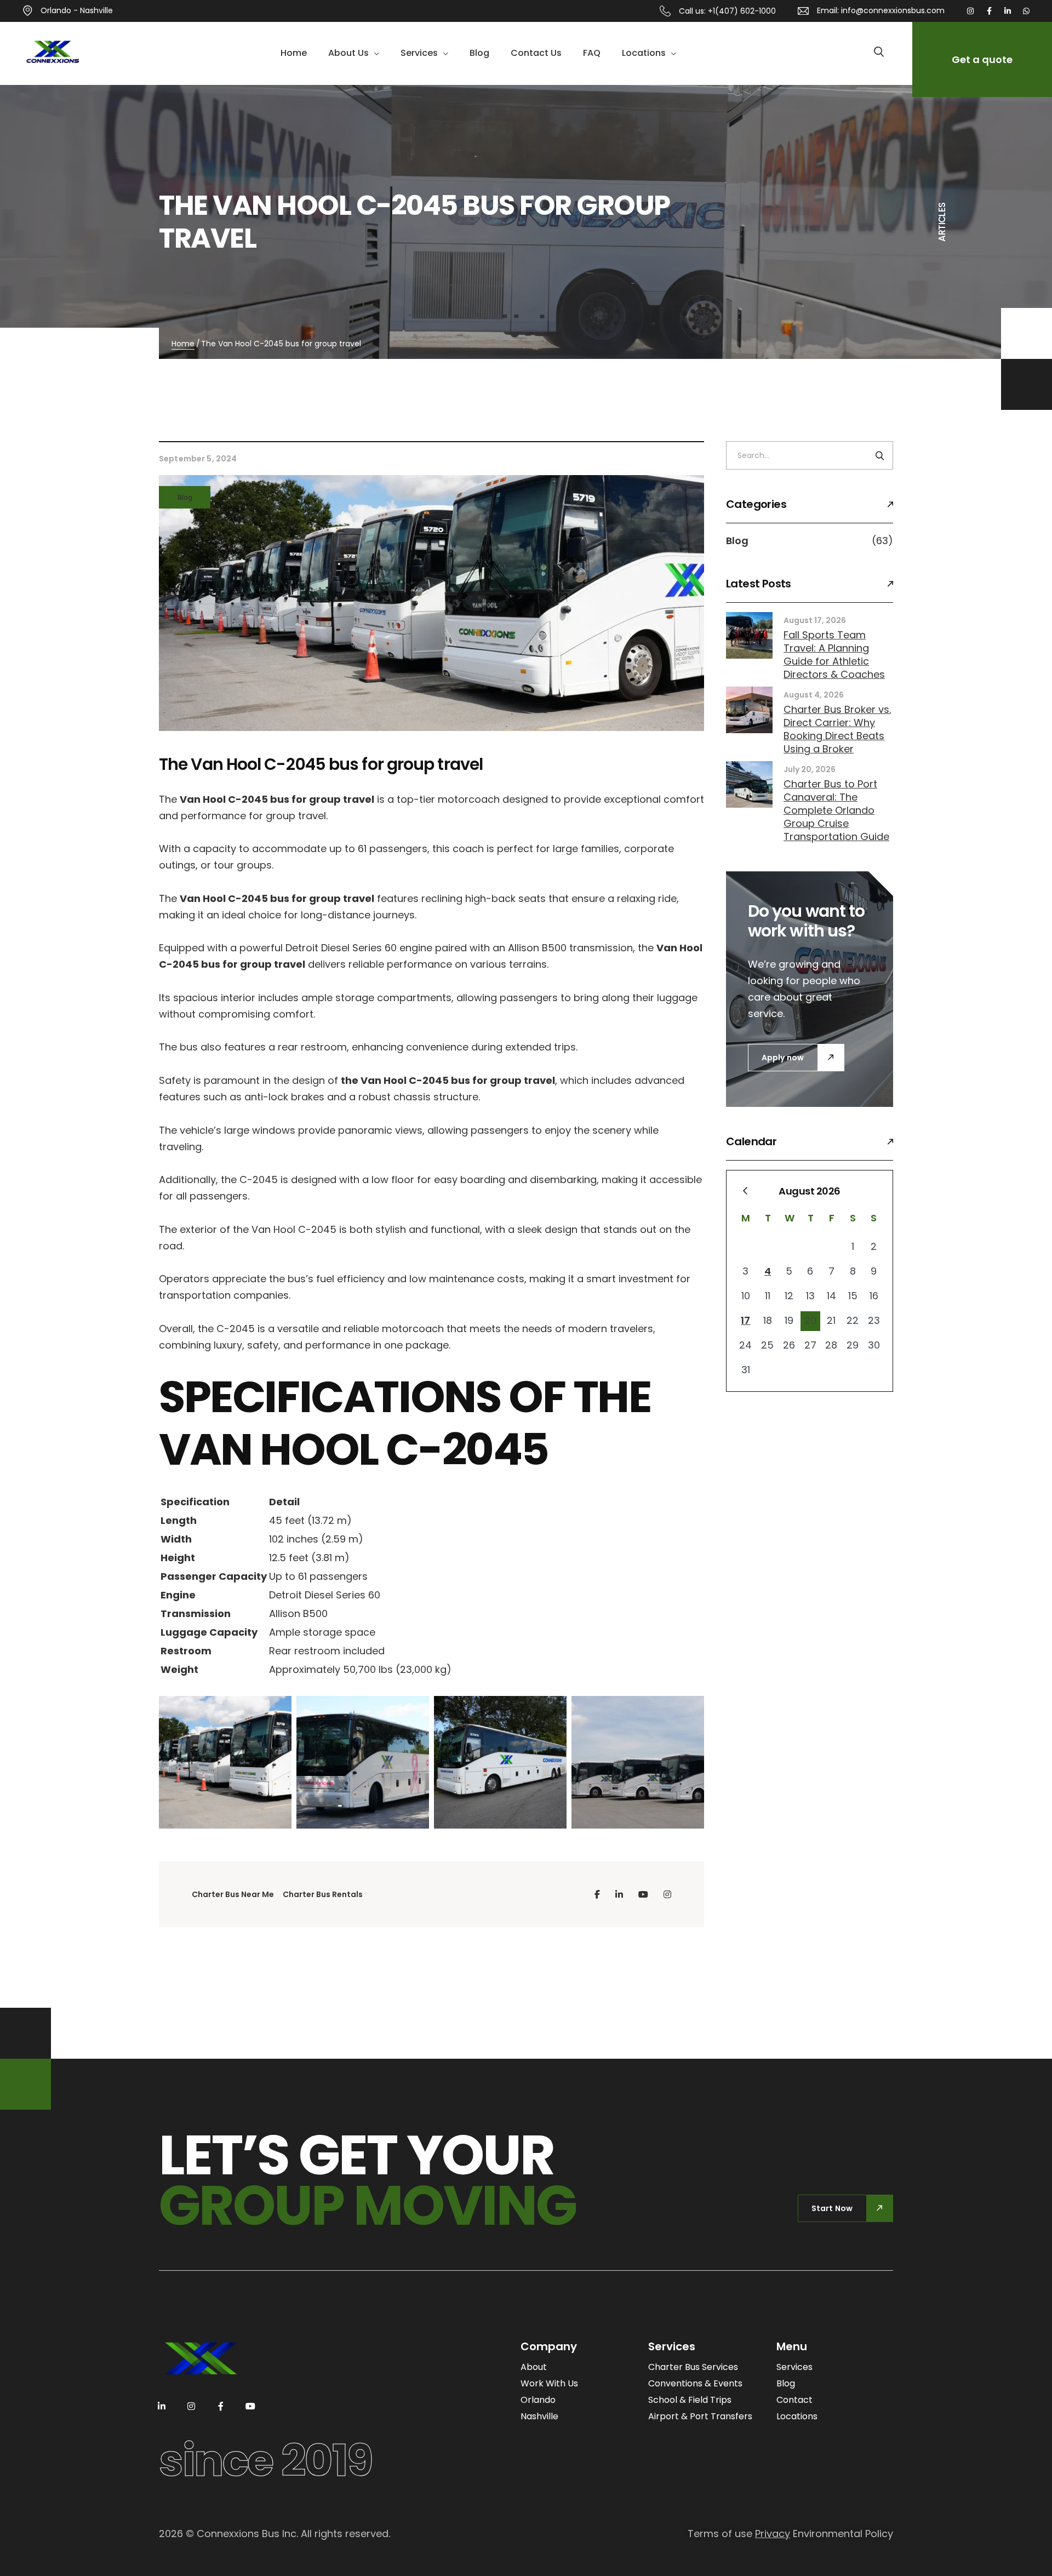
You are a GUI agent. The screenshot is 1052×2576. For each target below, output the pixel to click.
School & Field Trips (690, 2400)
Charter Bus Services (693, 2367)
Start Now (832, 2208)
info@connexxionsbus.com (893, 10)
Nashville (539, 2416)
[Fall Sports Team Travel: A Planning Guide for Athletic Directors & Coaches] (749, 635)
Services (419, 53)
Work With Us (549, 2383)
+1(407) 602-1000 (742, 11)
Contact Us (536, 53)
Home (294, 53)
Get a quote (982, 59)
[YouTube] (643, 1894)
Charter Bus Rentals (323, 1894)
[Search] (880, 455)
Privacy (773, 2534)
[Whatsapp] (1026, 11)
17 (745, 1320)
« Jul (745, 1191)
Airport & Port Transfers (700, 2416)
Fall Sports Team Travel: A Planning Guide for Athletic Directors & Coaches (834, 655)
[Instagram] (970, 11)
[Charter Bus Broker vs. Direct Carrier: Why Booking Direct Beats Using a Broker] (749, 710)
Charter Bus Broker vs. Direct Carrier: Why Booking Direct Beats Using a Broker (837, 729)
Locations (644, 53)
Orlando (538, 2400)
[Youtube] (250, 2406)
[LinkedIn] (619, 1894)
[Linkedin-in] (1008, 11)
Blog (479, 53)
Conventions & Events (695, 2383)
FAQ (592, 53)
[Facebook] (597, 1894)
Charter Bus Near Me (233, 1894)
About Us (348, 53)
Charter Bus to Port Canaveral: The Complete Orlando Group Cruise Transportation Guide (836, 810)
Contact (794, 2400)
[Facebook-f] (989, 11)
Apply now (783, 1058)
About (534, 2367)
